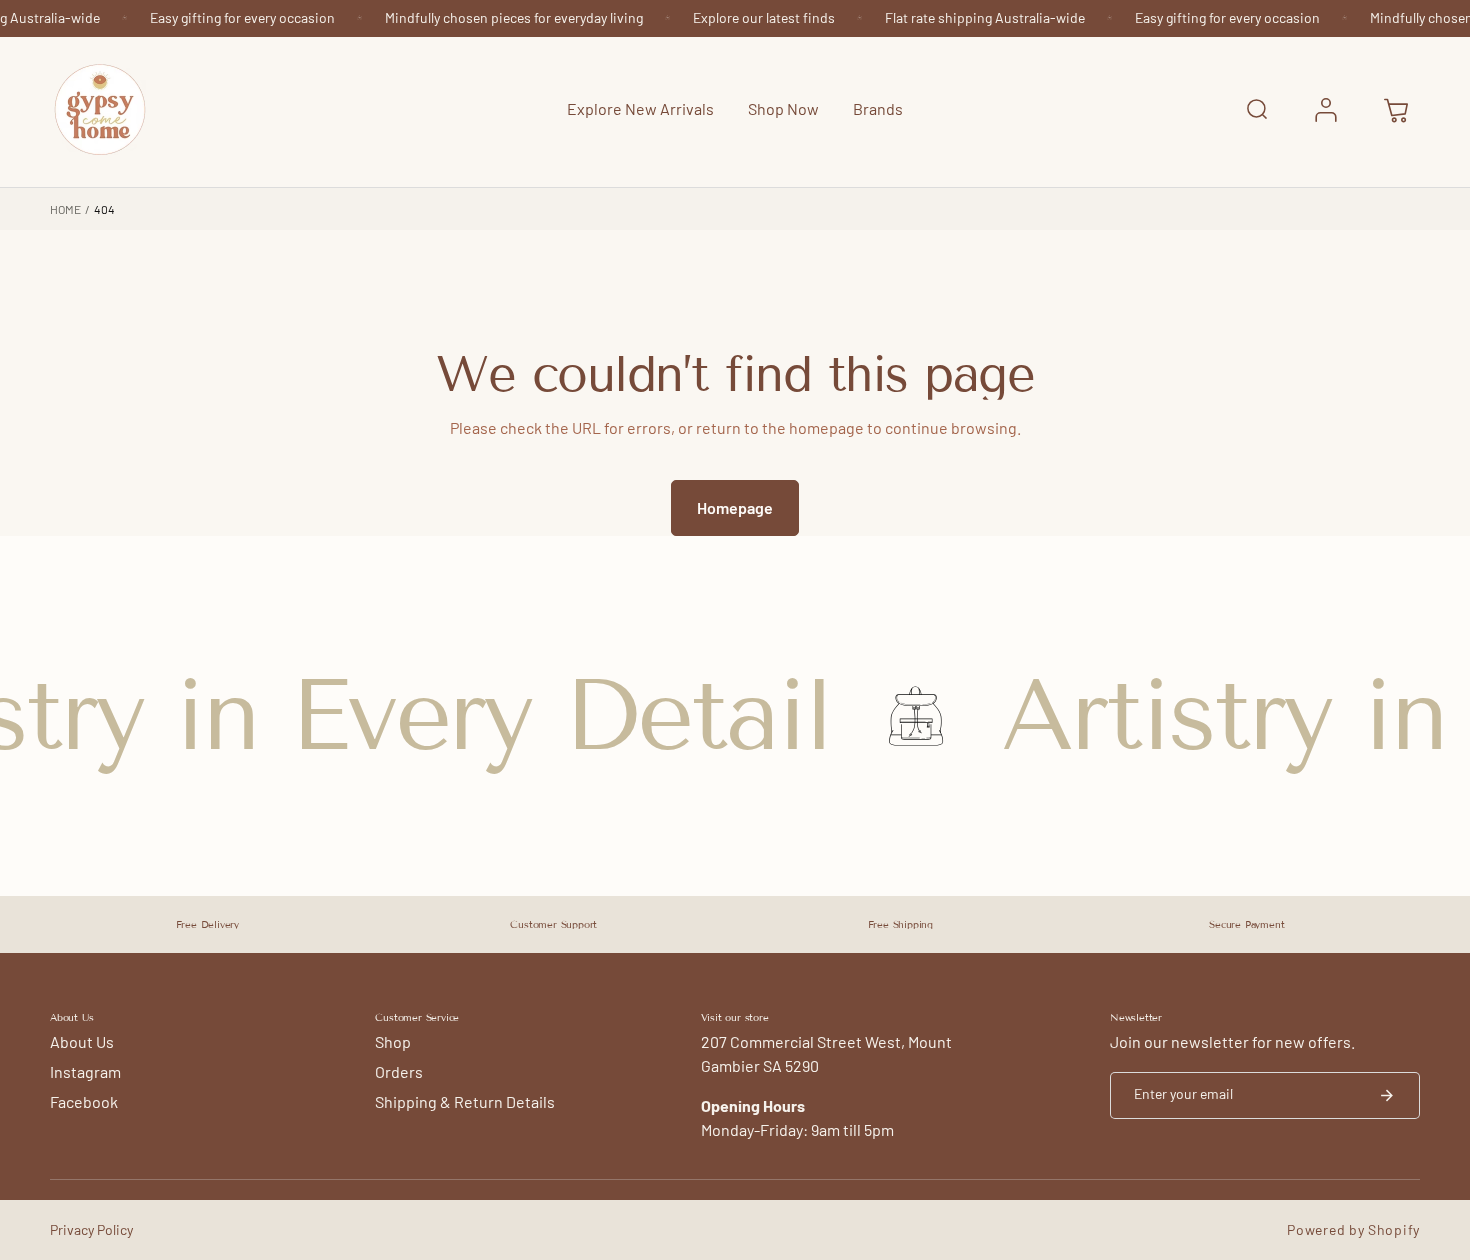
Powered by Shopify (1353, 1229)
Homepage (735, 507)
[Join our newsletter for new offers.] (1387, 1095)
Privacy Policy (91, 1229)
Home (65, 209)
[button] (783, 110)
